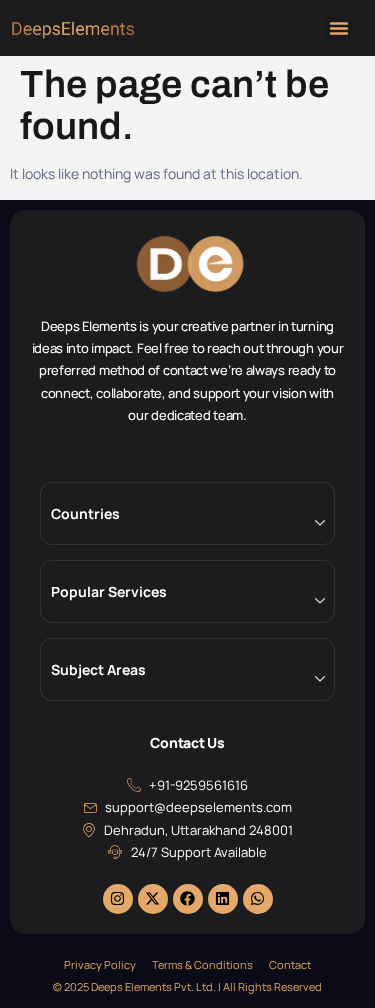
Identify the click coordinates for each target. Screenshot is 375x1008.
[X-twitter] (153, 899)
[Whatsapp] (258, 899)
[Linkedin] (223, 899)
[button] (339, 28)
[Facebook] (188, 899)
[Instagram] (118, 899)
